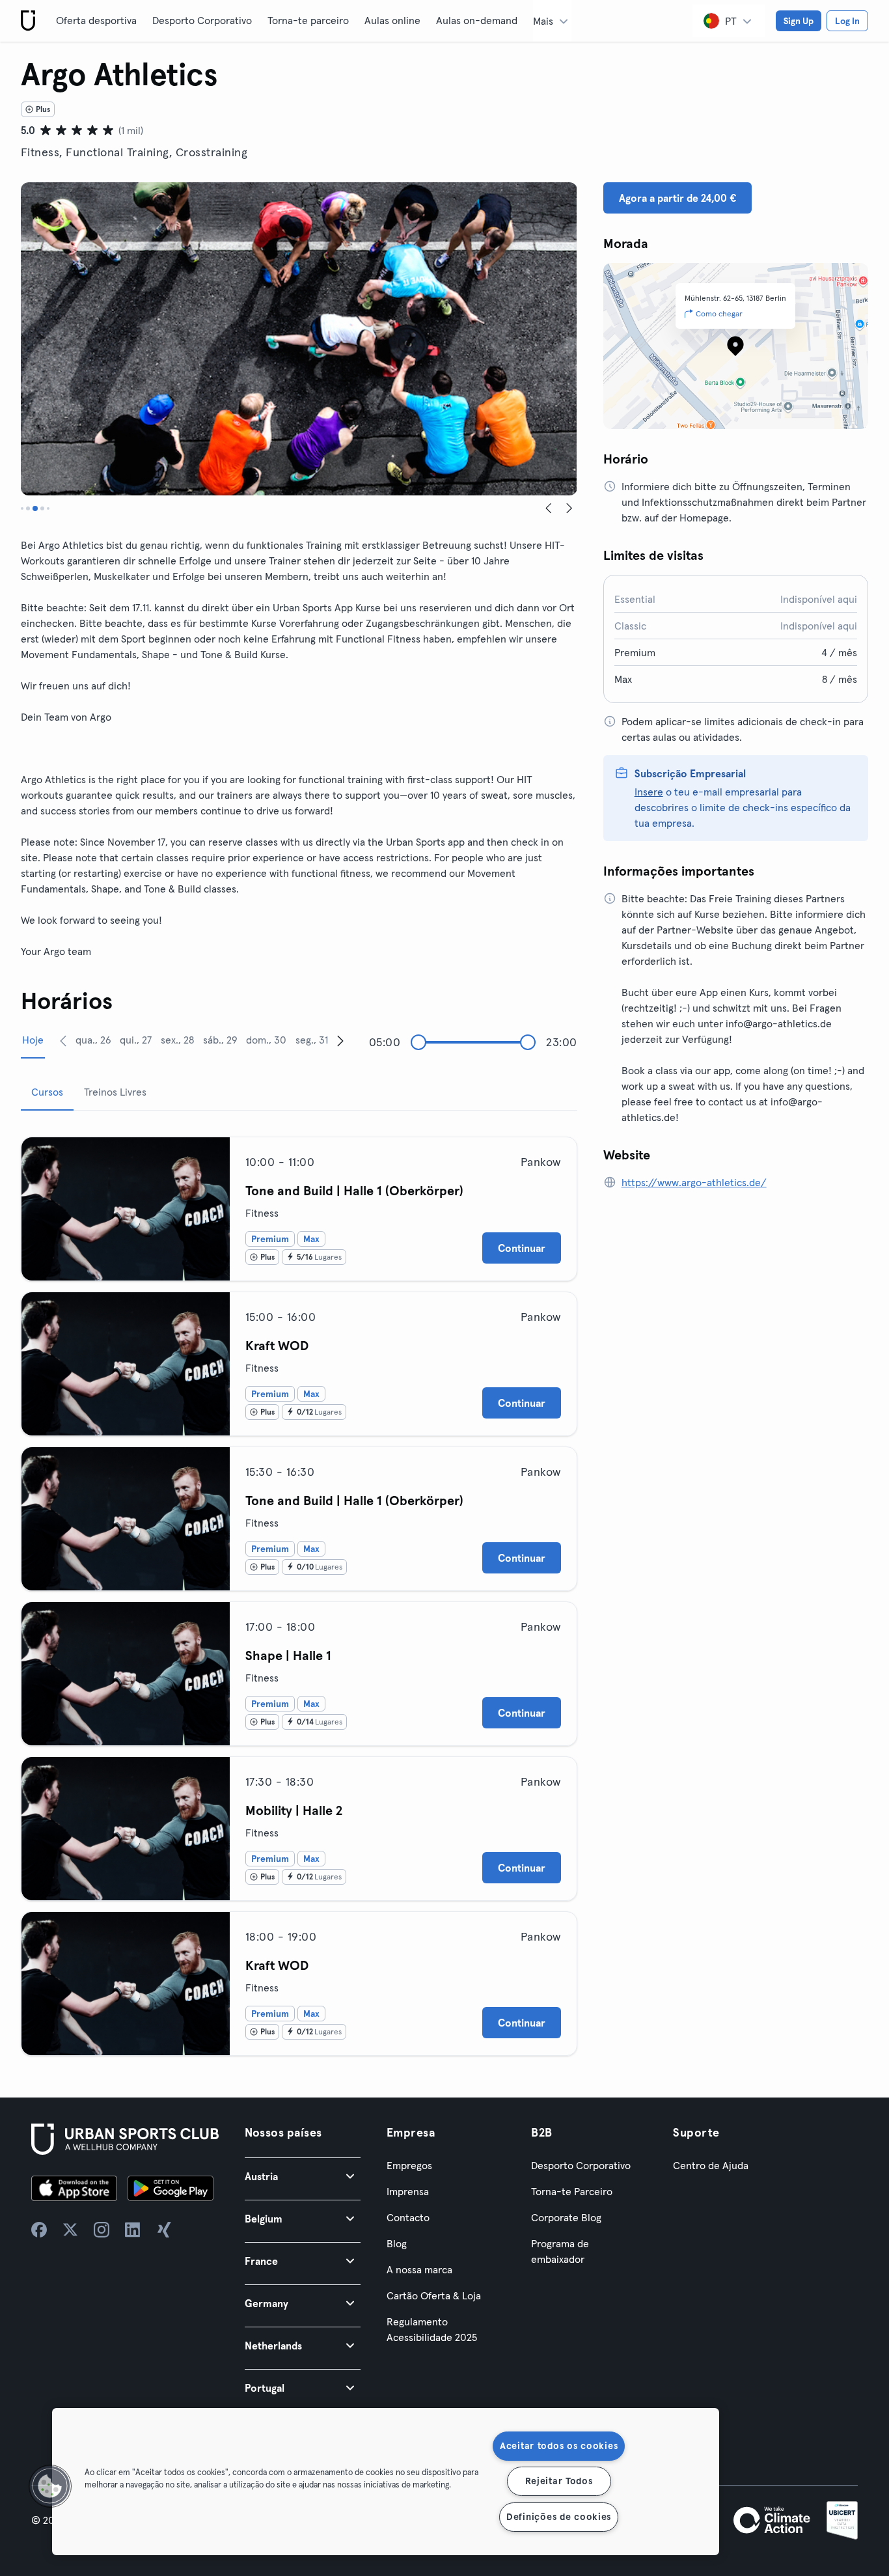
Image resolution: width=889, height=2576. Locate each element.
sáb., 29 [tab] (220, 1040)
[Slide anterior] (549, 508)
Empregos (409, 2165)
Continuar (522, 1248)
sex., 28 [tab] (177, 1040)
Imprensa (408, 2191)
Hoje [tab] (33, 1040)
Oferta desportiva (96, 20)
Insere (649, 792)
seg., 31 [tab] (312, 1040)
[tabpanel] (299, 1591)
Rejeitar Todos (559, 2481)
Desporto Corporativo (202, 20)
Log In (847, 21)
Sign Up (799, 21)
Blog (397, 2243)
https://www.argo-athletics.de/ (694, 1182)
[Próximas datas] (340, 1040)
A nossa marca (419, 2269)
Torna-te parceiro (308, 20)
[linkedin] (133, 2230)
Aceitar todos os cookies (559, 2446)
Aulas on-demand (477, 20)
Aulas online (392, 20)
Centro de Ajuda (711, 2165)
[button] (303, 2176)
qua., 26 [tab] (93, 1040)
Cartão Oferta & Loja (434, 2295)
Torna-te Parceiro (572, 2191)
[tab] (22, 508)
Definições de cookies (559, 2517)
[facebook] (39, 2230)
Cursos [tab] (47, 1092)
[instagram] (102, 2230)
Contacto (408, 2217)
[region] (386, 2482)
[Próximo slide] (569, 508)
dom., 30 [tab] (266, 1040)
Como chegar (719, 313)
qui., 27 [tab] (136, 1040)
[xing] (164, 2230)
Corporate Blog (566, 2217)
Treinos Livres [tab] (115, 1092)
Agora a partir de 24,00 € (677, 198)
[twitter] (70, 2230)
